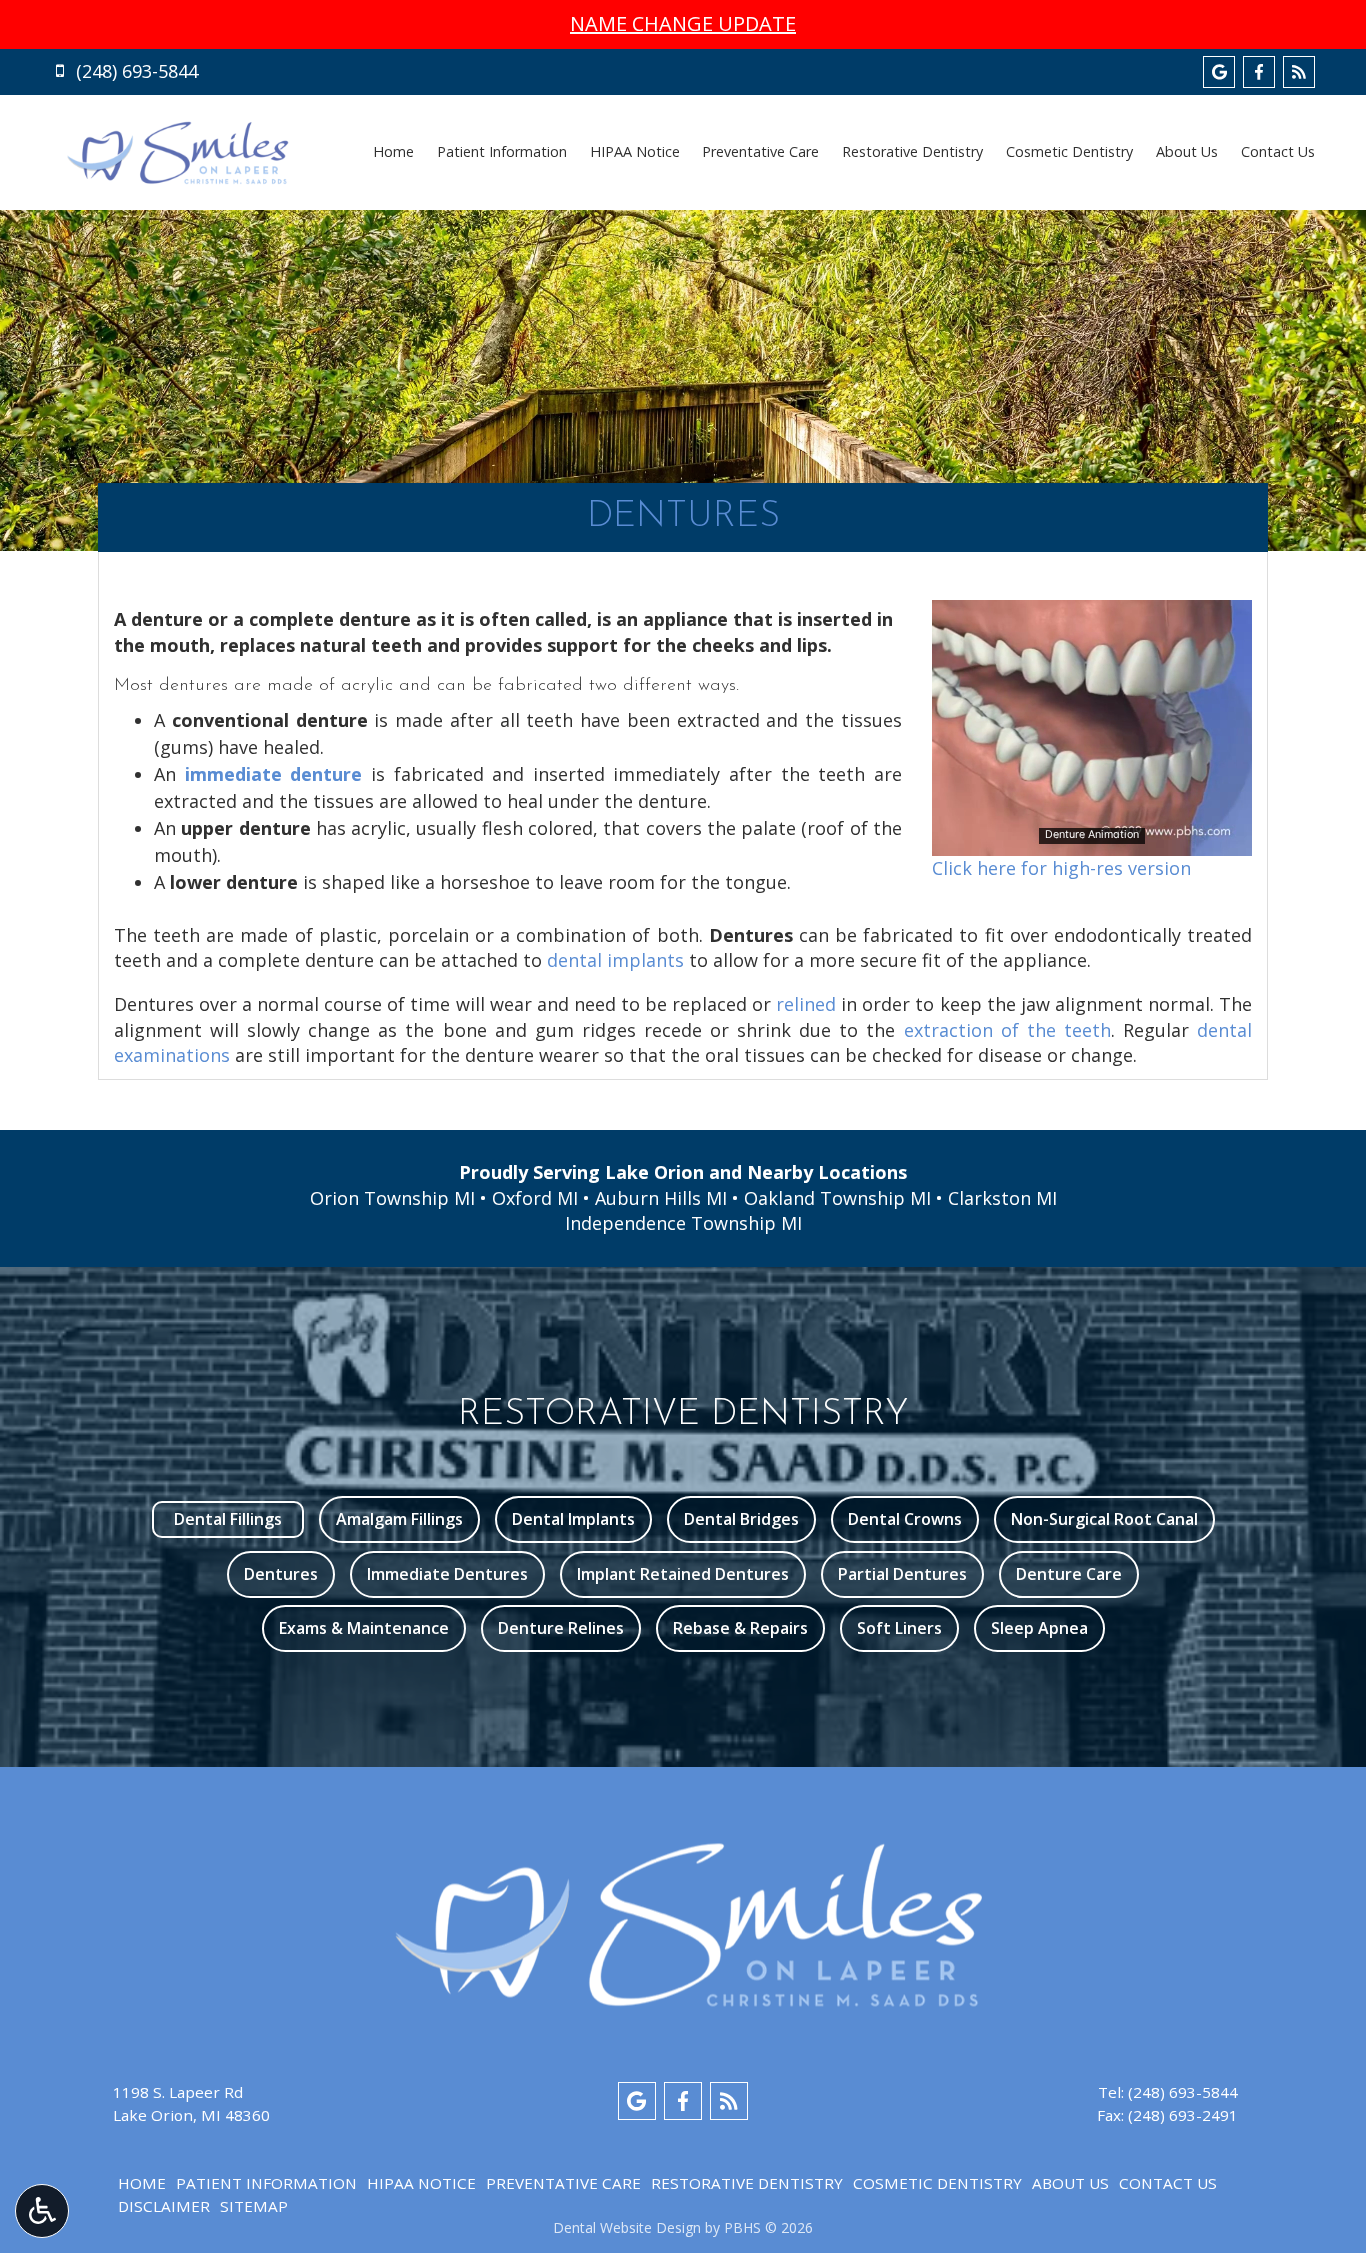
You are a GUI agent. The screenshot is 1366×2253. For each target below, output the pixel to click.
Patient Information (502, 152)
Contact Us (1278, 152)
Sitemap (254, 2206)
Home (393, 152)
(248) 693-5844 (1183, 2092)
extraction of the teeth (1007, 1030)
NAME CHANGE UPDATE (683, 23)
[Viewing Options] (42, 2211)
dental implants (615, 960)
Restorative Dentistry (912, 152)
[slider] (1091, 840)
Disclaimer (164, 2206)
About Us (1187, 152)
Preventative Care (760, 152)
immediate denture (274, 774)
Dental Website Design (627, 2227)
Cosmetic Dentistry (1069, 152)
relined (806, 1004)
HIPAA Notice (635, 152)
